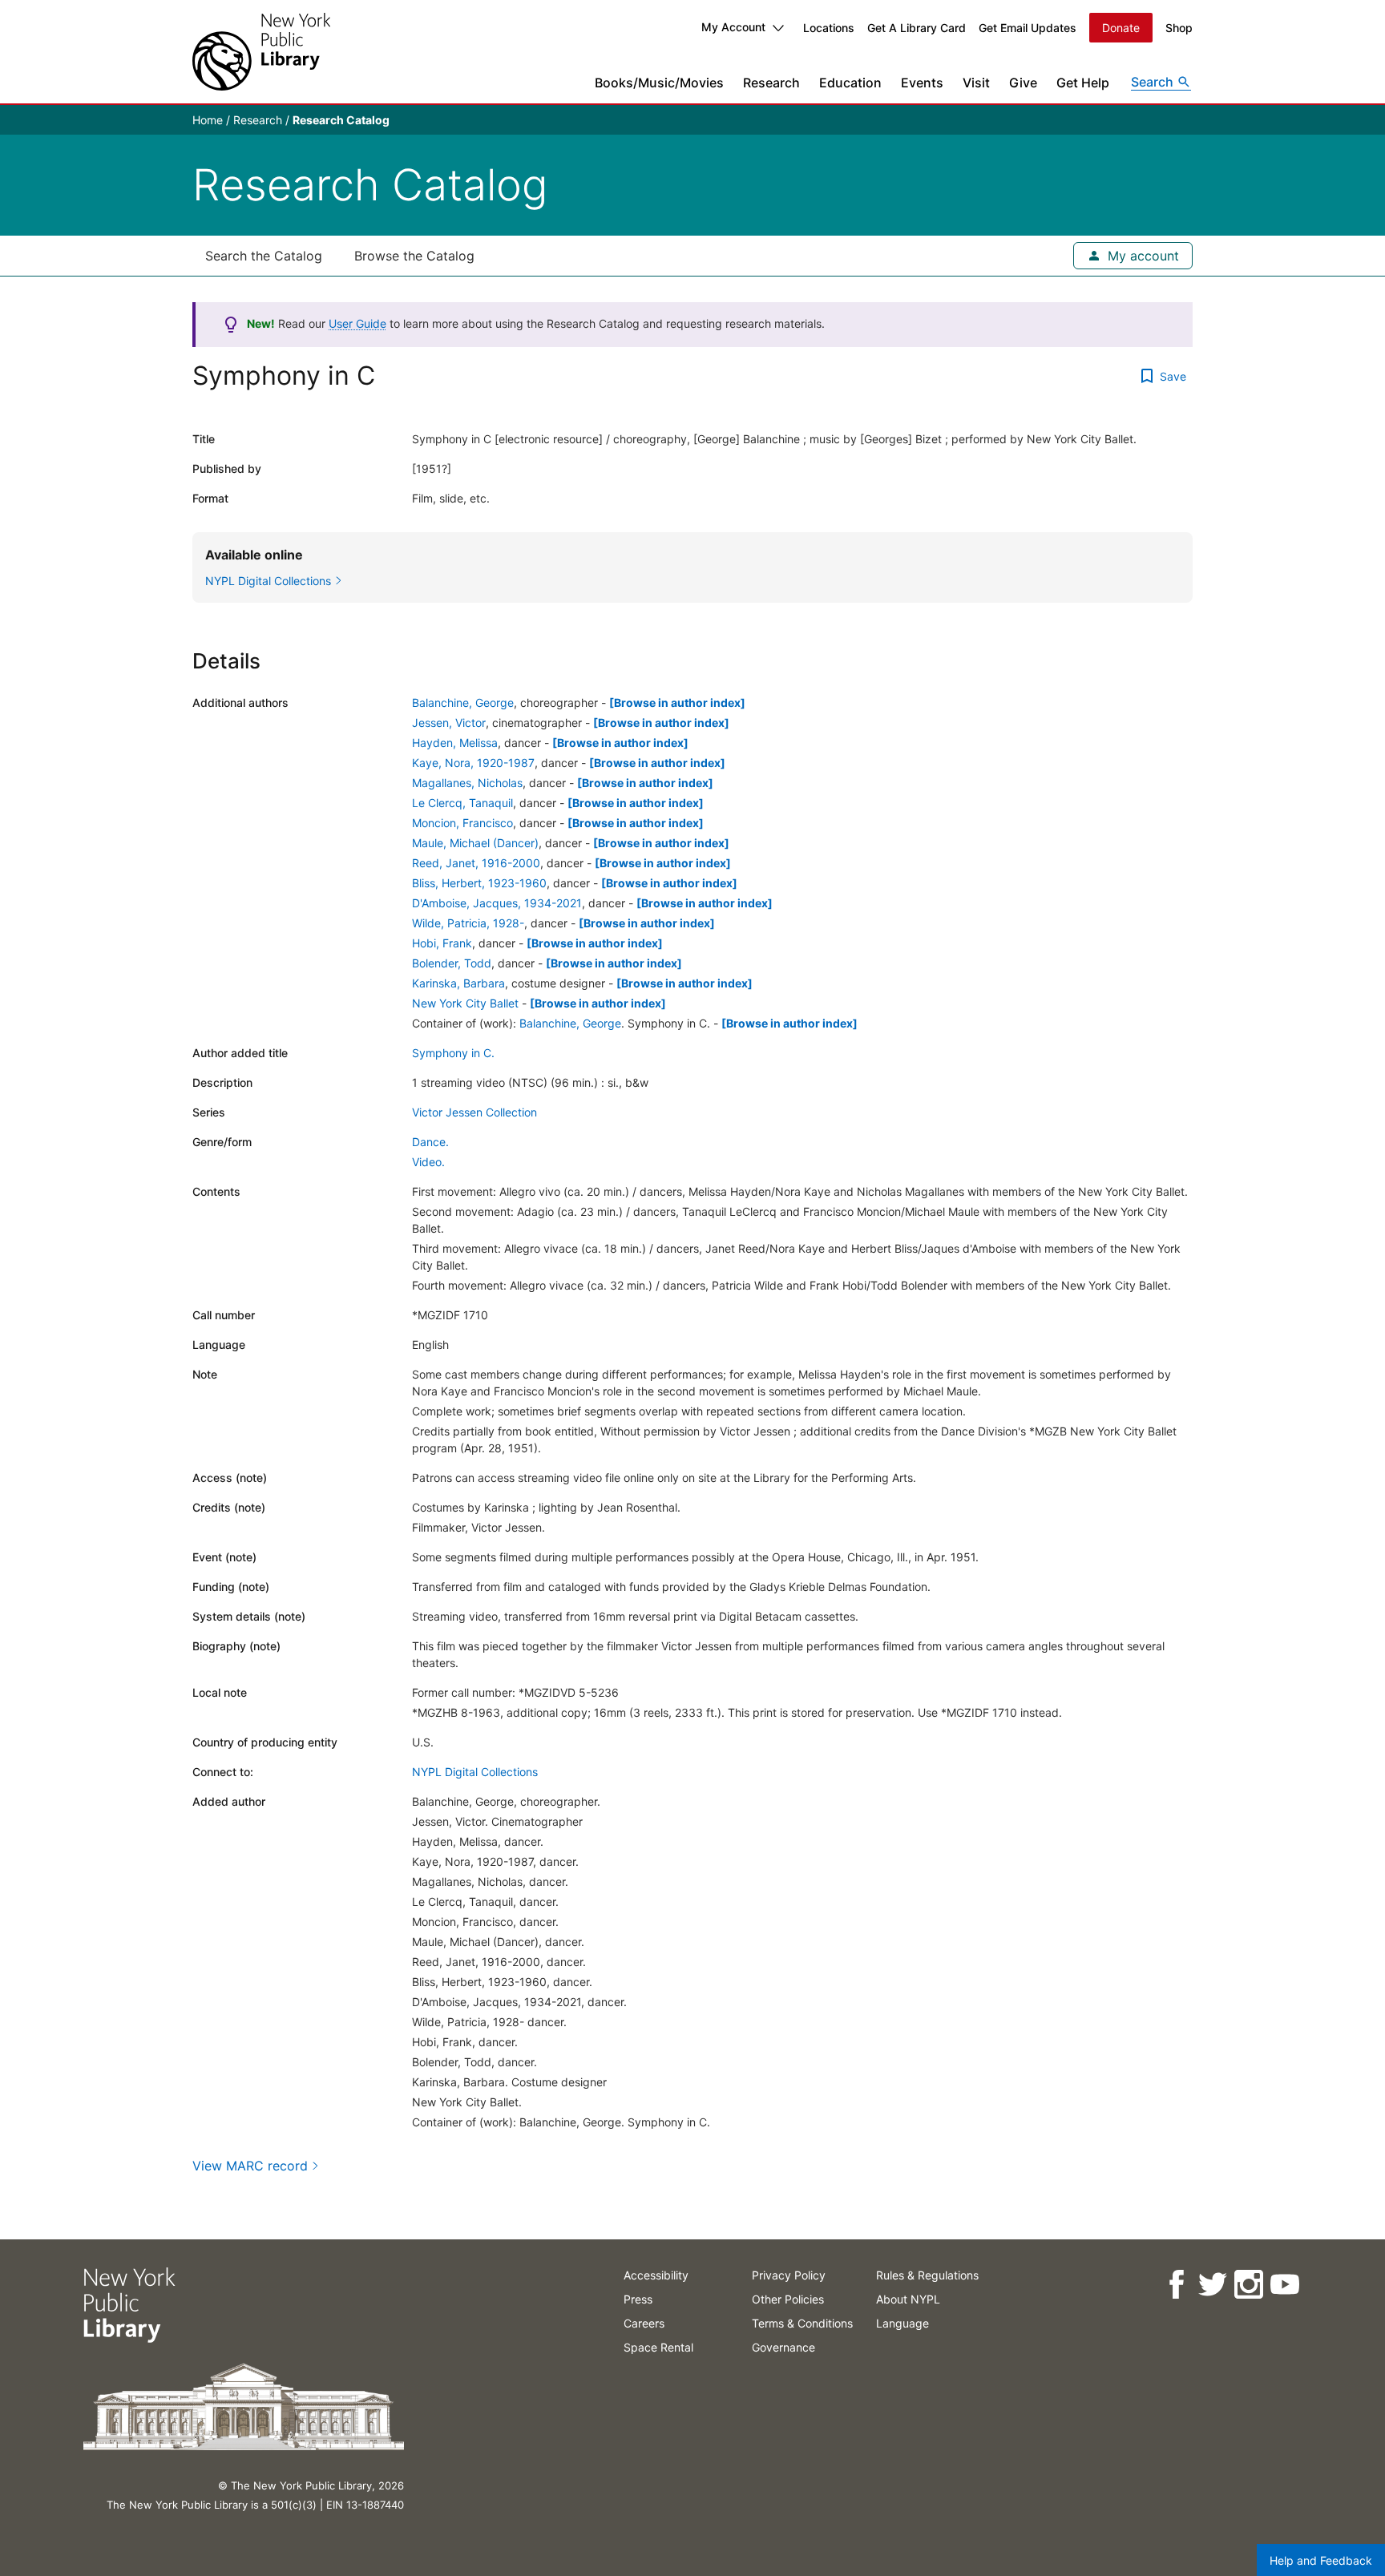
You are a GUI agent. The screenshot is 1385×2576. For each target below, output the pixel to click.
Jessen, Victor (449, 723)
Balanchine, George (463, 703)
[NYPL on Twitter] (1212, 2285)
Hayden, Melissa (455, 743)
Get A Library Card (917, 28)
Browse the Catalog (414, 256)
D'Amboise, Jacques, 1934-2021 (497, 903)
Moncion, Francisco (462, 823)
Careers (644, 2323)
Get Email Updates (1028, 28)
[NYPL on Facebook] (1176, 2285)
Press (638, 2299)
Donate (1121, 28)
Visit (976, 83)
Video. (428, 1162)
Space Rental (658, 2347)
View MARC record (250, 2166)
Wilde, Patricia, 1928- (468, 923)
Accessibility (656, 2275)
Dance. (430, 1142)
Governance (783, 2347)
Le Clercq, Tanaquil (462, 803)
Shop (1179, 28)
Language (902, 2323)
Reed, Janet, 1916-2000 (476, 863)
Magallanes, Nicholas (467, 783)
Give (1023, 83)
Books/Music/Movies (659, 83)
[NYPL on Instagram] (1248, 2285)
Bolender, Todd (452, 963)
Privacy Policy (789, 2275)
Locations (829, 28)
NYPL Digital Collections (475, 1772)
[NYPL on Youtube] (1284, 2285)
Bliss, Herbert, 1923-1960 (479, 883)
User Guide (357, 323)
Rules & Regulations (927, 2275)
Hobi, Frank (442, 943)
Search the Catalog (264, 256)
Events (922, 83)
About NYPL (908, 2299)
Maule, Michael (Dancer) (475, 843)
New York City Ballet (465, 1003)
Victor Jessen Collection (474, 1112)
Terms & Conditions (802, 2323)
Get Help (1083, 83)
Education (850, 83)
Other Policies (788, 2299)
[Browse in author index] (677, 703)
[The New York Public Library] (261, 52)
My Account (733, 27)
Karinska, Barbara (458, 983)
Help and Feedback (1321, 2560)
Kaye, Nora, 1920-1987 (473, 763)
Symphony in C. (453, 1053)
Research (771, 83)
